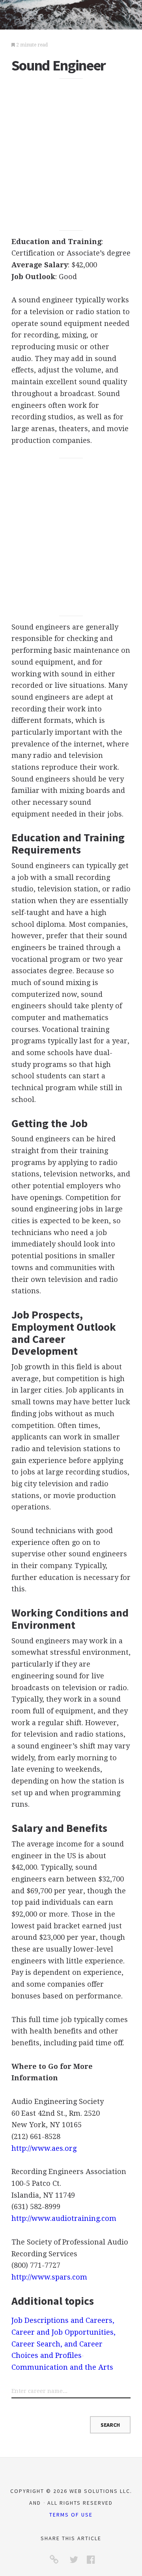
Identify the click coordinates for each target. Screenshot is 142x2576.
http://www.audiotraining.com (64, 2218)
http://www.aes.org (44, 2148)
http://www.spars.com (49, 2277)
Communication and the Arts (62, 2367)
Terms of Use (71, 2515)
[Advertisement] (71, 155)
